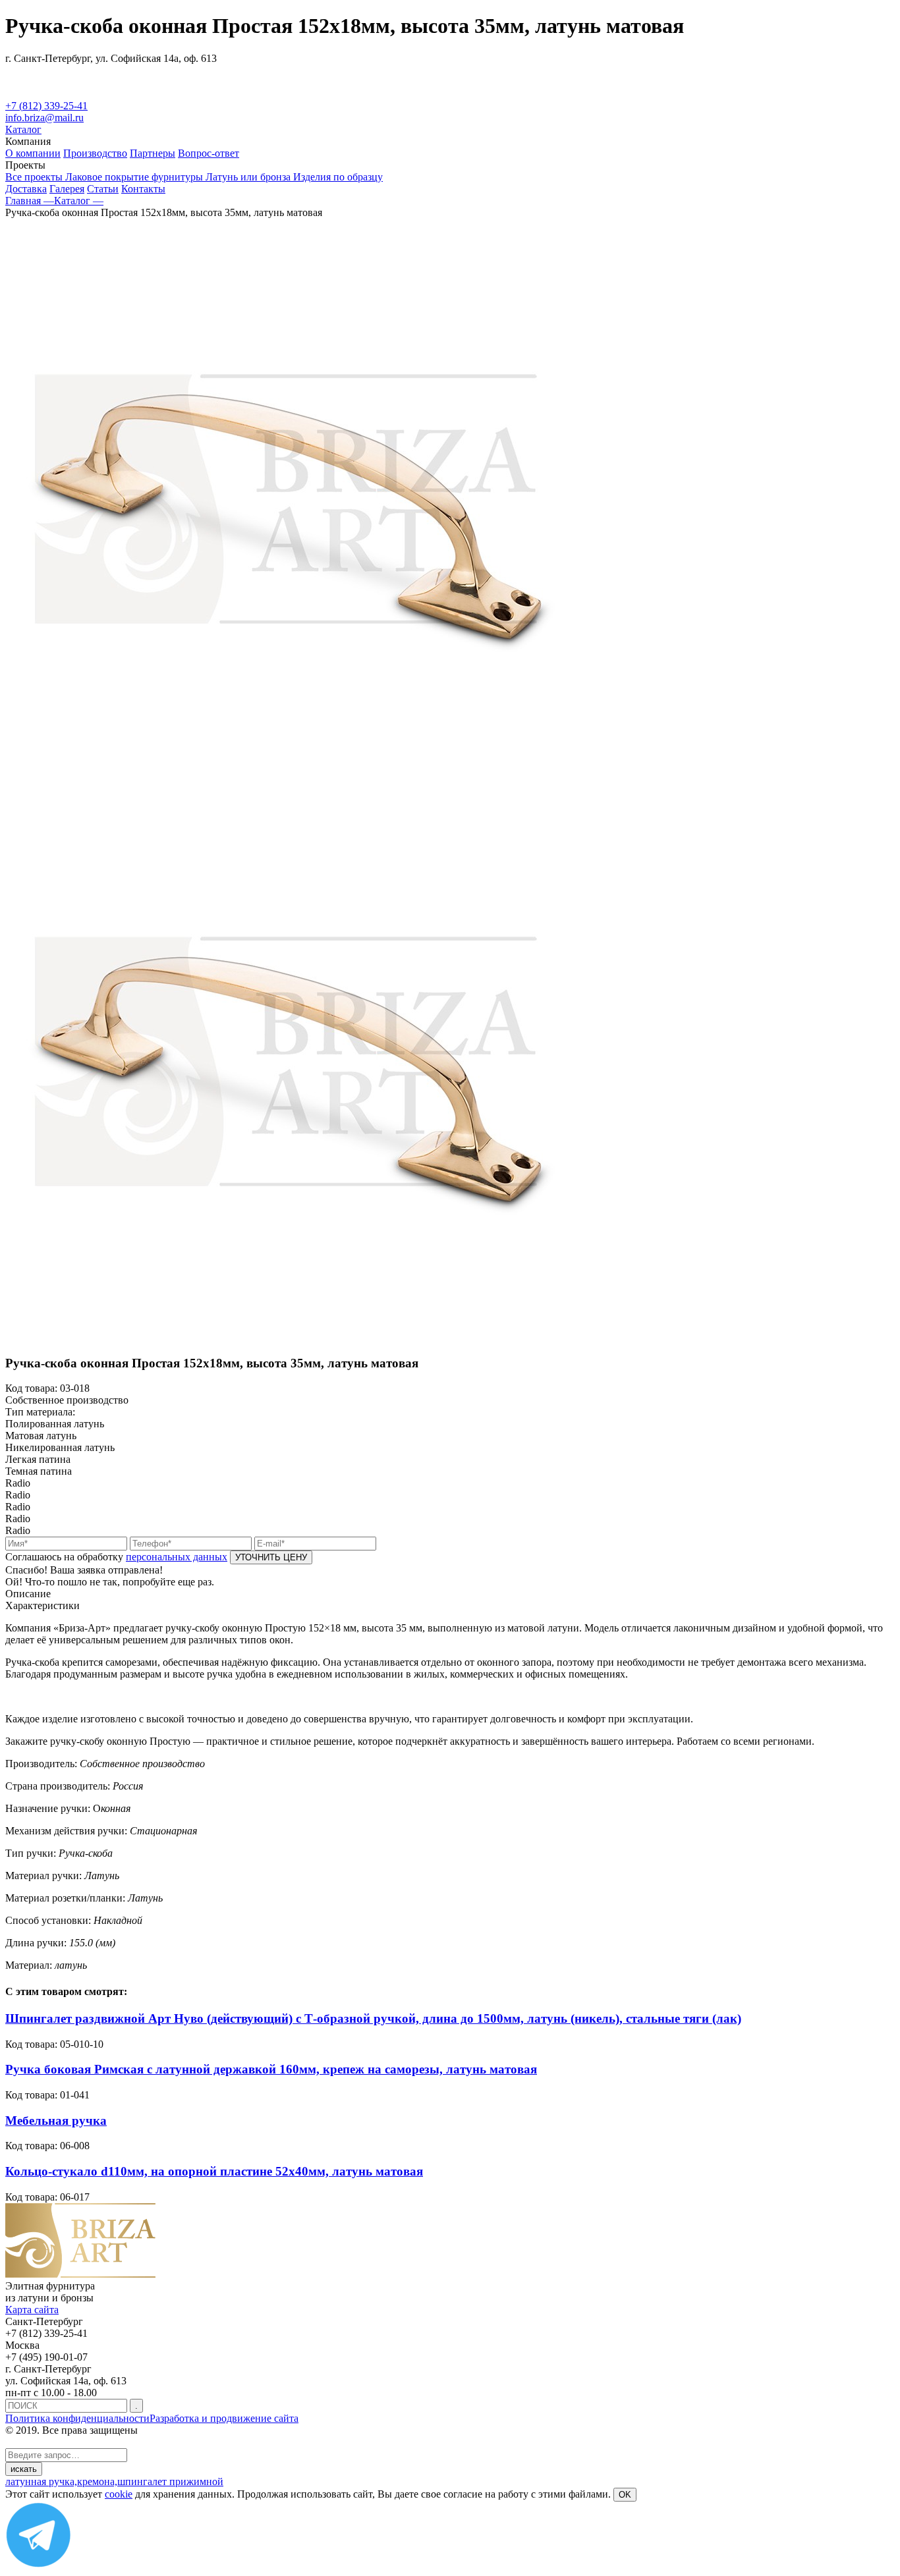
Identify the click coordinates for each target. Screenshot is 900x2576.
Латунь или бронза (249, 177)
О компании (33, 153)
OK (625, 2495)
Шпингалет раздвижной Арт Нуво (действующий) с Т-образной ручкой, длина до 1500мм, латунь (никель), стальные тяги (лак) (373, 2018)
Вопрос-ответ (209, 153)
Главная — (30, 201)
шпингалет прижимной (170, 2481)
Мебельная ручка (56, 2121)
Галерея (67, 189)
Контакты (143, 189)
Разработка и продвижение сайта (224, 2418)
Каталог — (79, 201)
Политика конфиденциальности (77, 2418)
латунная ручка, (41, 2481)
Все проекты (35, 177)
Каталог (23, 129)
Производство (95, 153)
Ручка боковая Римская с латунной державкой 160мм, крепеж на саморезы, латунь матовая (271, 2069)
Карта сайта (32, 2310)
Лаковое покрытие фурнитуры (135, 177)
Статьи (103, 189)
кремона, (97, 2481)
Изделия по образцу (338, 177)
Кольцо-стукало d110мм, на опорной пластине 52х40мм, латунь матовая (214, 2171)
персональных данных (177, 1557)
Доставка (26, 189)
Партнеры (153, 153)
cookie (119, 2494)
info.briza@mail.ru (44, 118)
